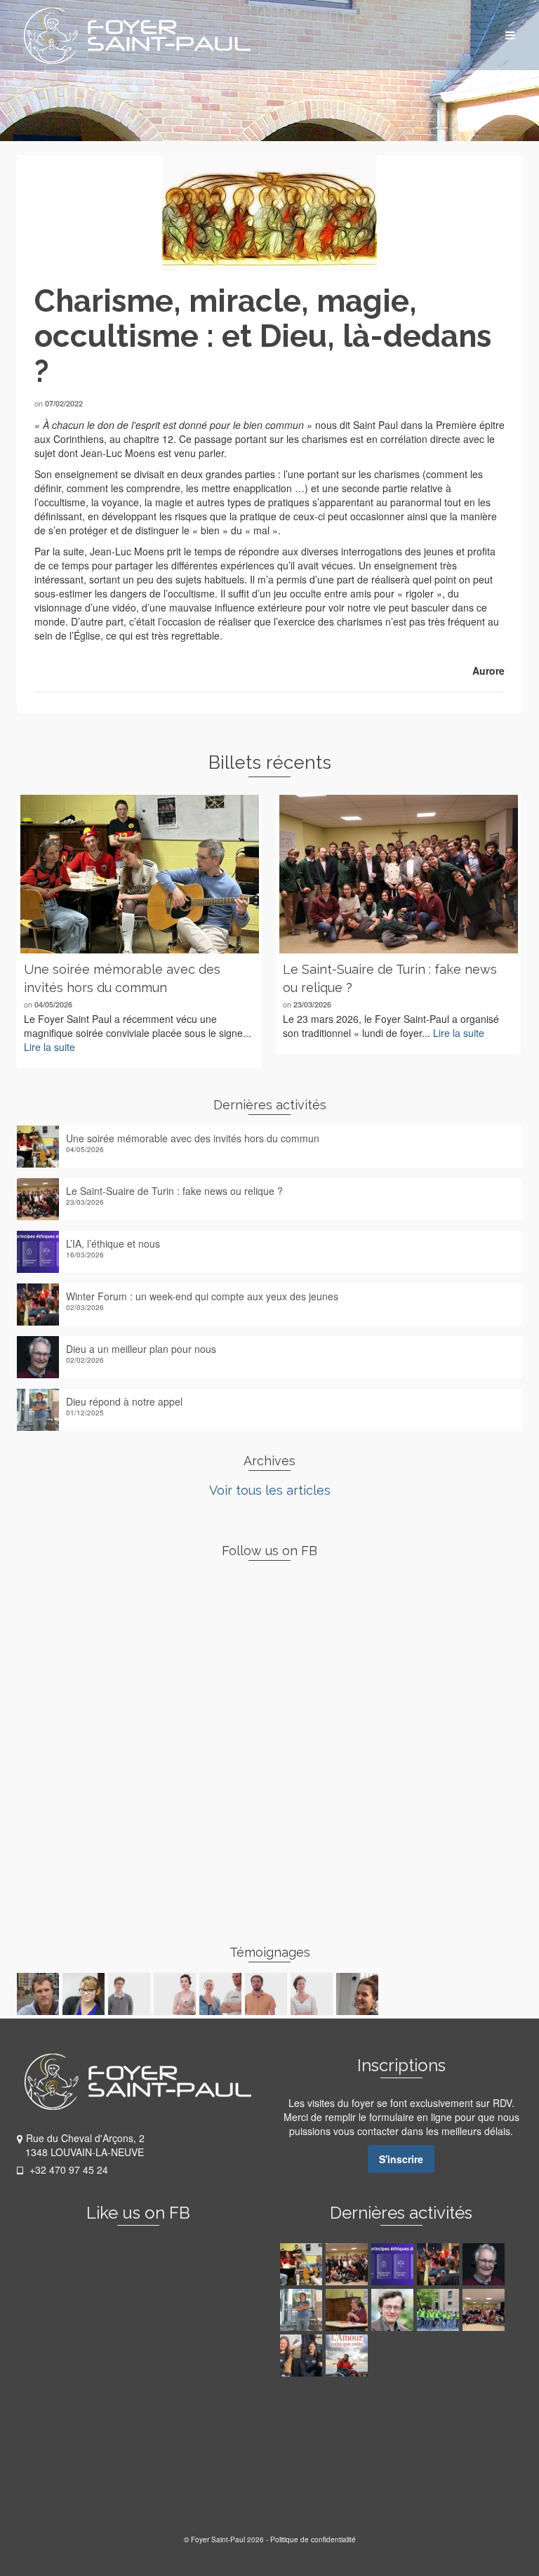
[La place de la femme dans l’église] (348, 2310)
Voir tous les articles (270, 1490)
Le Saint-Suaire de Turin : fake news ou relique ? (174, 1191)
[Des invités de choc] (485, 2310)
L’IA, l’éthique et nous (113, 1243)
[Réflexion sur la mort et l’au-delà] (394, 2310)
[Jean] (131, 1994)
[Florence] (177, 1994)
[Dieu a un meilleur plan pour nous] (485, 2264)
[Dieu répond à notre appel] (303, 2310)
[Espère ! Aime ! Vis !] (348, 2356)
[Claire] (313, 1994)
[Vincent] (268, 1994)
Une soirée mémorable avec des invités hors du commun (193, 1138)
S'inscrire (401, 2159)
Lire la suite (49, 1047)
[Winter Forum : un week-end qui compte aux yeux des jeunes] (440, 2264)
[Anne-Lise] (85, 1994)
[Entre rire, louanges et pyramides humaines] (440, 2310)
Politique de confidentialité (313, 2539)
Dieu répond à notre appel (124, 1401)
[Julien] (40, 1994)
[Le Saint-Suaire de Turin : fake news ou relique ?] (398, 874)
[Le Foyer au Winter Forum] (303, 2356)
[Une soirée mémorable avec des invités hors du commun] (139, 874)
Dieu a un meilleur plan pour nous (141, 1349)
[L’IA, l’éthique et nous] (394, 2264)
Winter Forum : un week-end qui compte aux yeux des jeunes (202, 1296)
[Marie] (222, 1994)
